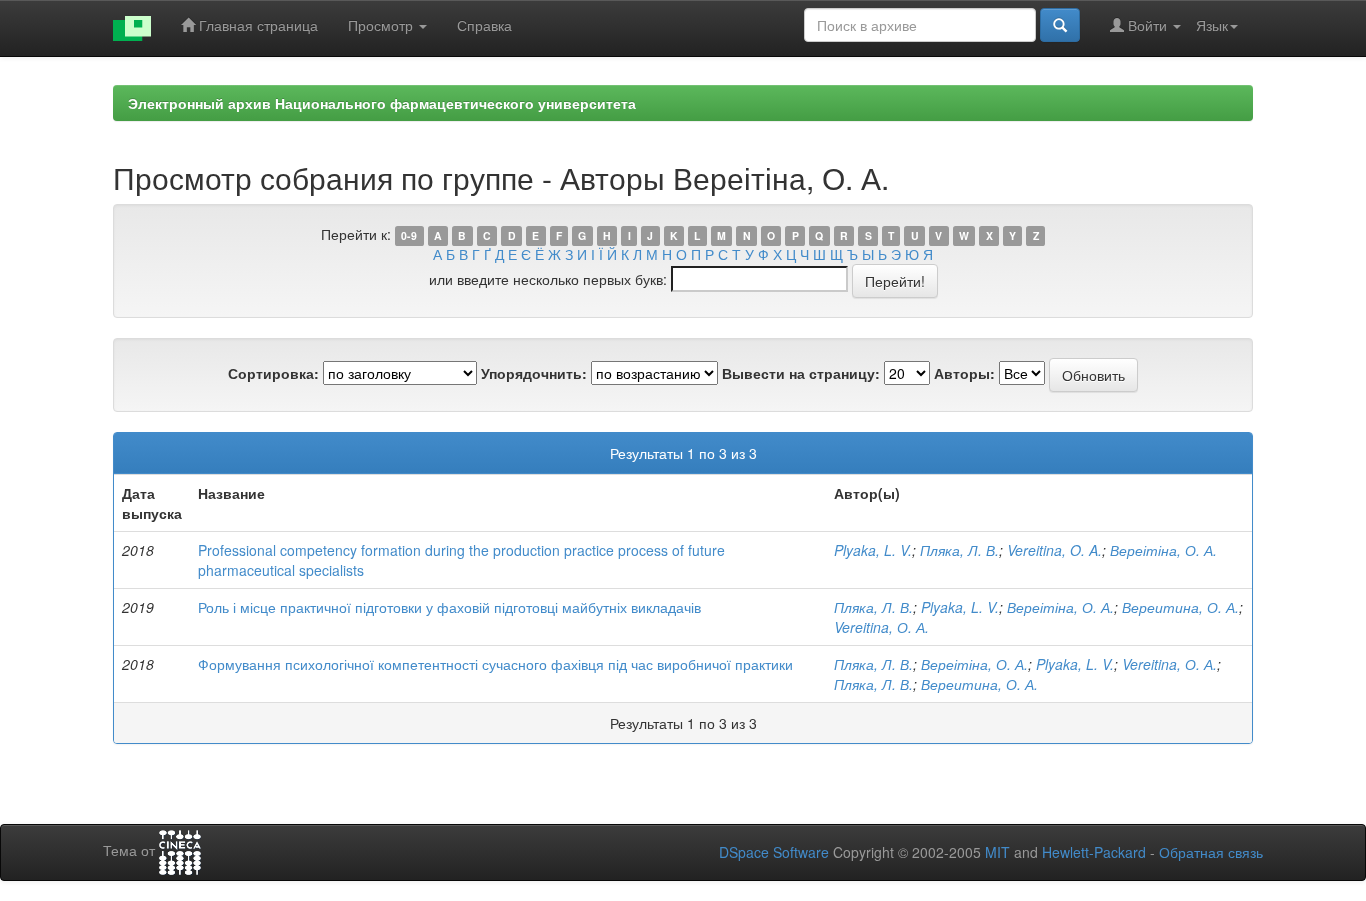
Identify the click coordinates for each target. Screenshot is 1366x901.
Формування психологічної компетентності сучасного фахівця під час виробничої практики (495, 664)
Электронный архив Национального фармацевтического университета (382, 103)
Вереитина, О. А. (1180, 607)
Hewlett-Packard (1094, 852)
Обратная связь (1211, 852)
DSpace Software (774, 852)
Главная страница (256, 25)
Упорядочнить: (534, 373)
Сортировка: (273, 373)
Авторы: (964, 373)
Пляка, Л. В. (959, 550)
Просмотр (382, 25)
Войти (1147, 25)
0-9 (409, 235)
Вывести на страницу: (801, 373)
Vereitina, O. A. (1054, 550)
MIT (997, 852)
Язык (1212, 25)
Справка (484, 25)
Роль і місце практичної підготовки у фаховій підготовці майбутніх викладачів (449, 607)
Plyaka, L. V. (873, 550)
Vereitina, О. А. (881, 627)
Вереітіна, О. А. (1163, 550)
